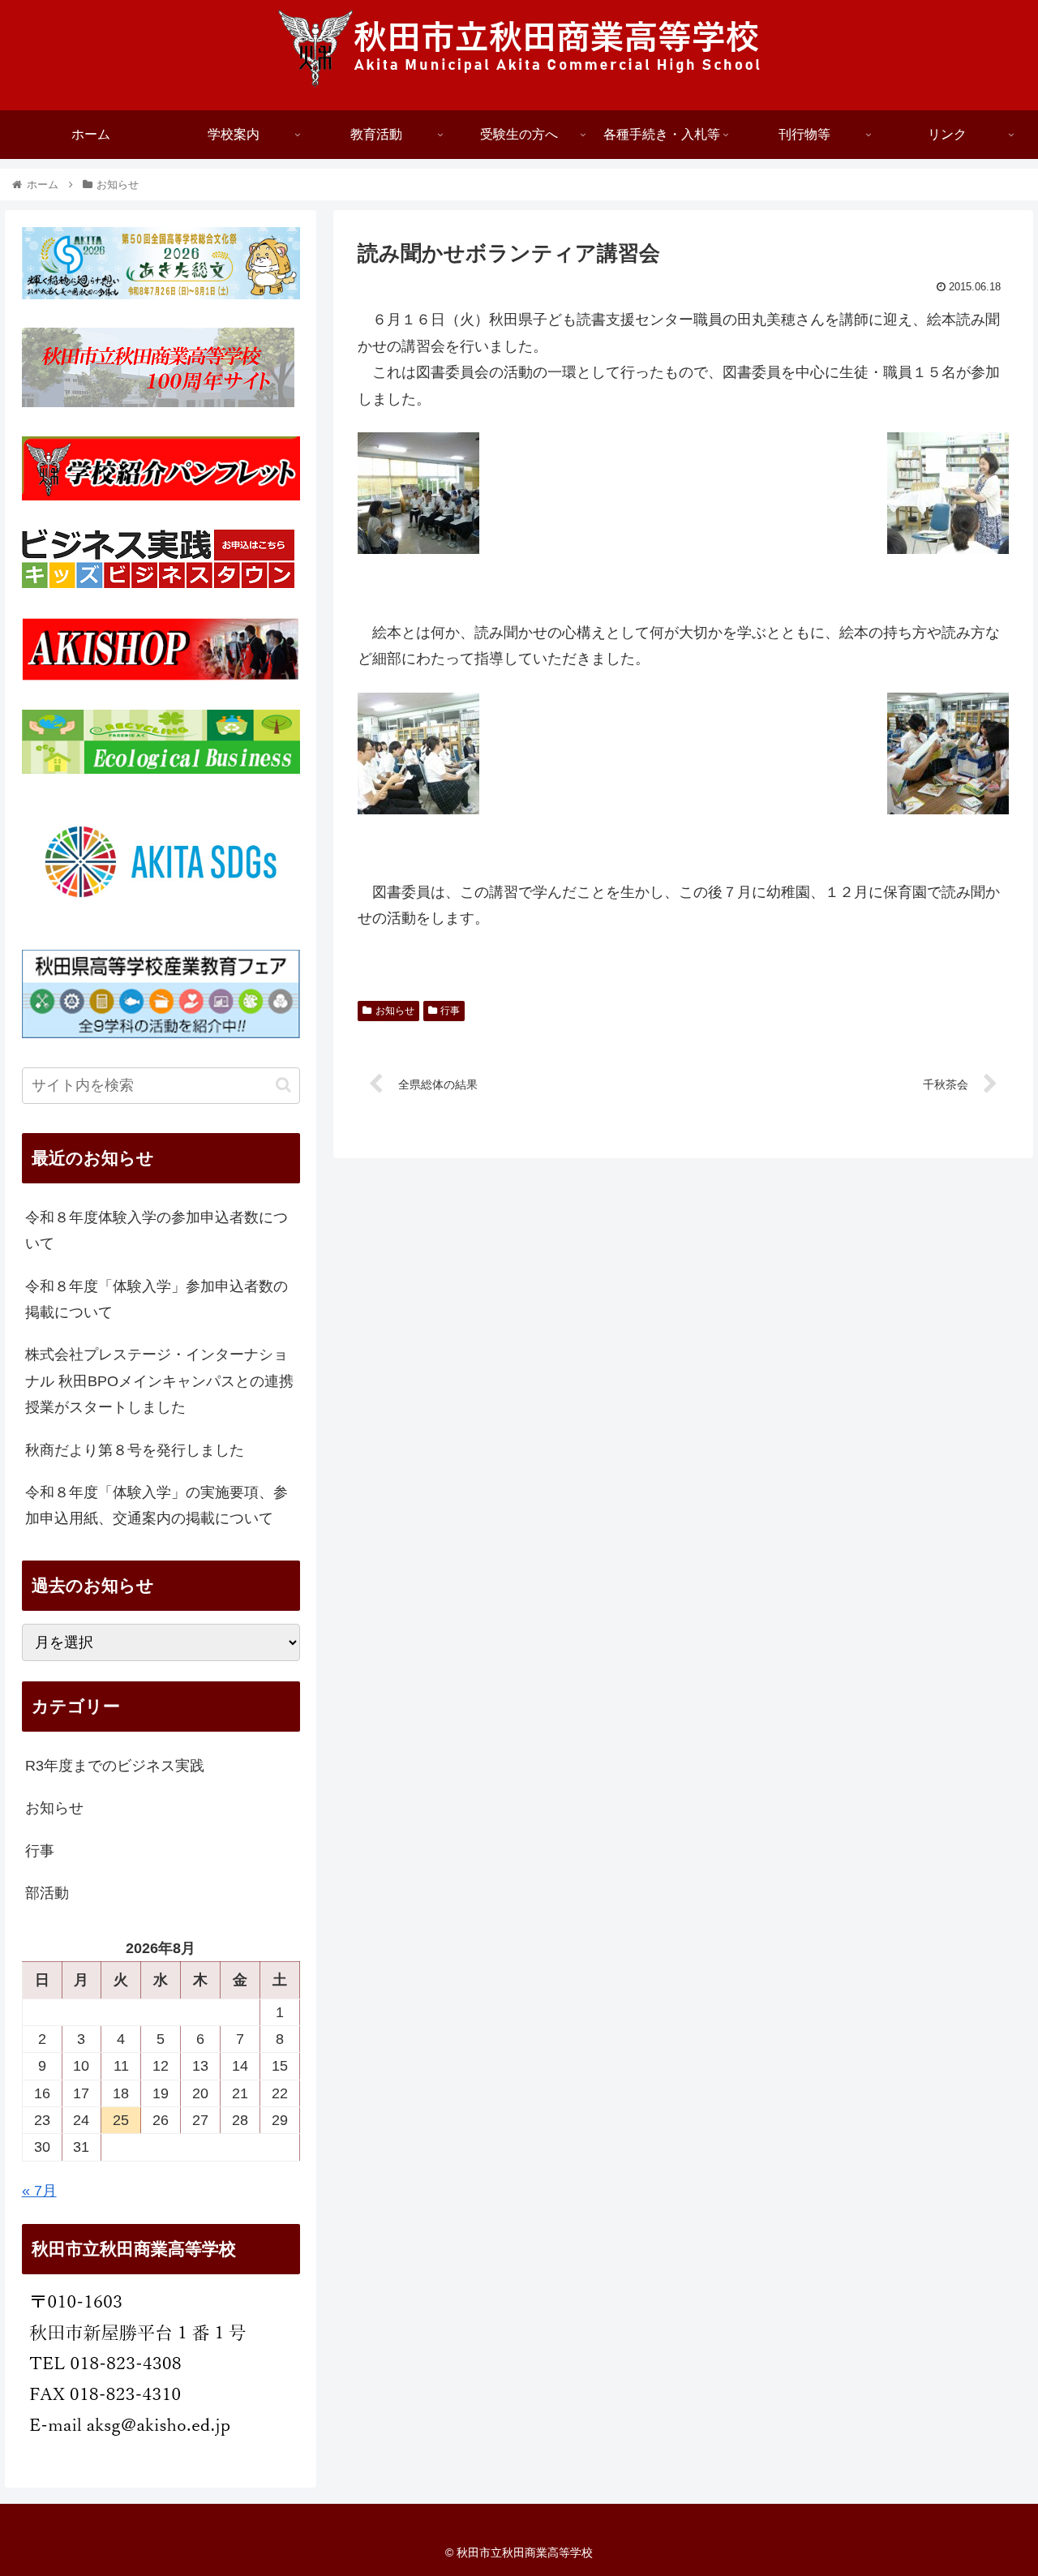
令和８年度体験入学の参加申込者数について (157, 1230)
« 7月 (39, 2191)
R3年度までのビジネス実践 (115, 1766)
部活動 (47, 1893)
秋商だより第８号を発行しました (135, 1450)
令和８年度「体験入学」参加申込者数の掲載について (157, 1299)
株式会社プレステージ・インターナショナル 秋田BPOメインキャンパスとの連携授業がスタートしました (159, 1381)
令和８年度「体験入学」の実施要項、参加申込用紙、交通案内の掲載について (157, 1505)
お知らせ (395, 1011)
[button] (283, 1085)
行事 (450, 1011)
